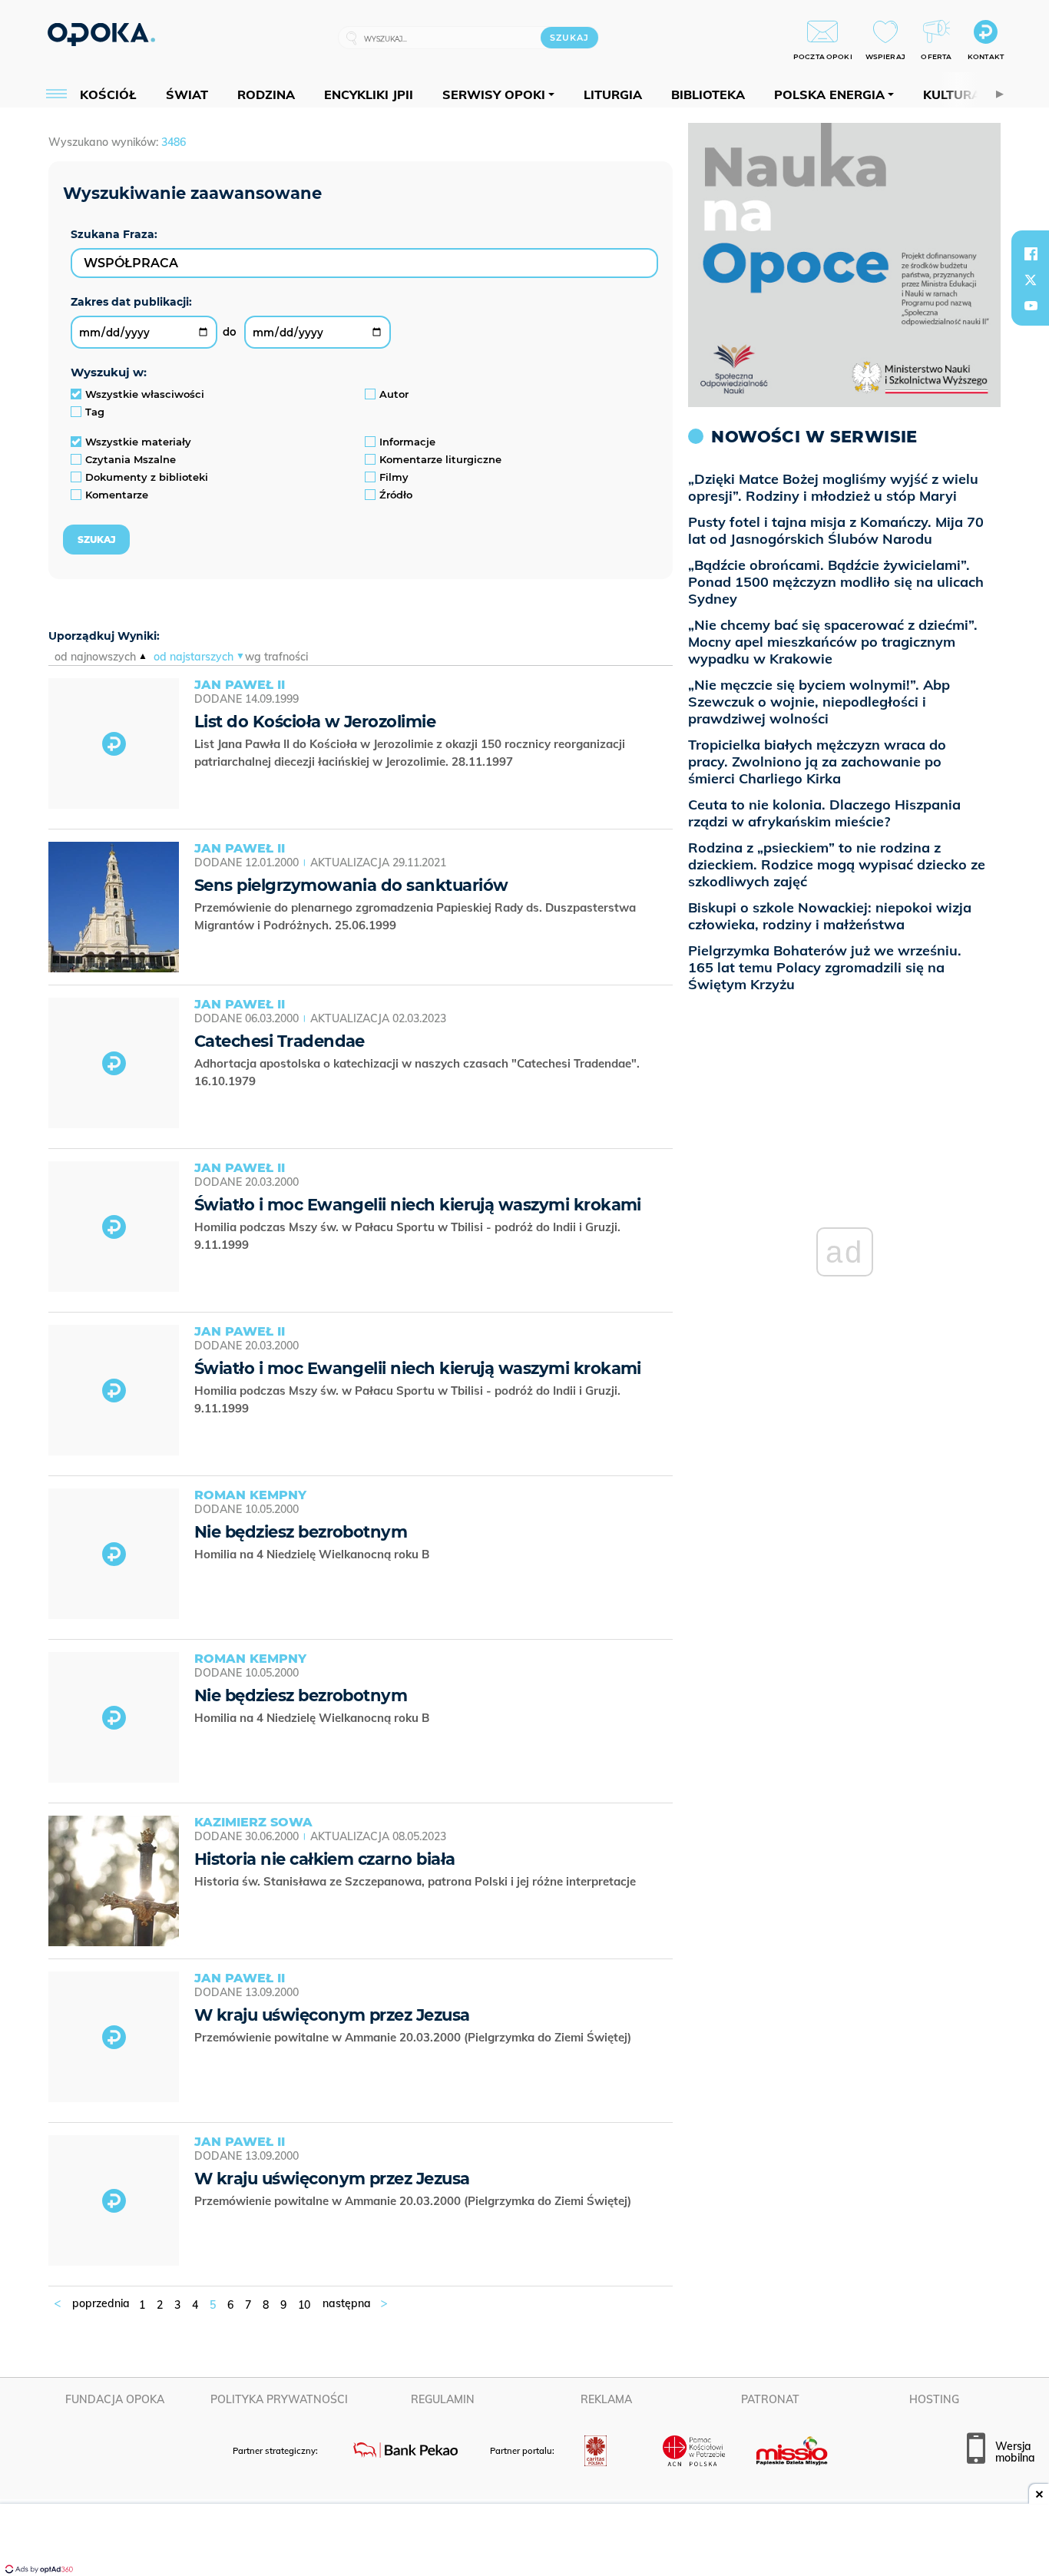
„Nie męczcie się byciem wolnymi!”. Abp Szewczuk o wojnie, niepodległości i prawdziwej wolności (819, 702)
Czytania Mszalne (131, 459)
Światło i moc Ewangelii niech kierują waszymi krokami (418, 1205)
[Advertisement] (524, 2541)
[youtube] (1031, 306)
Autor (394, 394)
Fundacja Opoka (115, 2399)
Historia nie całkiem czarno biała (325, 1859)
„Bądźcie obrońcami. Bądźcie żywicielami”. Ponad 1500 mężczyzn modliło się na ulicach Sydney (836, 582)
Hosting (934, 2399)
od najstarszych (194, 657)
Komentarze (117, 495)
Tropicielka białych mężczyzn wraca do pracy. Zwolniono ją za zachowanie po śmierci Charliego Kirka (817, 762)
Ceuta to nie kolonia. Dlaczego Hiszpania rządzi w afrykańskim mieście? (824, 813)
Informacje (407, 442)
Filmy (394, 477)
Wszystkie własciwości (145, 394)
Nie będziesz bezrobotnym (301, 1532)
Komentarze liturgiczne (440, 459)
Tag (95, 412)
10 (304, 2305)
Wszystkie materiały (138, 442)
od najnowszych (95, 657)
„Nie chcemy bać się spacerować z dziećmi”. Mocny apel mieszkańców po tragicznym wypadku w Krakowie (833, 642)
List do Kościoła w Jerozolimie (315, 722)
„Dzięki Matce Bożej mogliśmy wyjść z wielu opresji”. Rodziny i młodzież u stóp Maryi (833, 487)
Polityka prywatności (279, 2399)
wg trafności (276, 657)
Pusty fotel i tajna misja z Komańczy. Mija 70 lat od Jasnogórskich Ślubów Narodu (836, 530)
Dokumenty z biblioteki (147, 477)
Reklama (606, 2399)
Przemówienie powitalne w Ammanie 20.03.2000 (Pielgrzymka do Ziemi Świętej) (414, 2037)
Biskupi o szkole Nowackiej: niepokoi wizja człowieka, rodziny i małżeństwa (830, 916)
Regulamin (443, 2399)
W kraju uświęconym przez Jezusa (332, 2015)
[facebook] (1031, 253)
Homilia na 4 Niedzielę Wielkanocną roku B (313, 1554)
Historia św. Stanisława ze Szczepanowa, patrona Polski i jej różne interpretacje (417, 1881)
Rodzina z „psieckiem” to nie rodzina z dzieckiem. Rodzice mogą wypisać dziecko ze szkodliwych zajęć (837, 864)
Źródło (396, 495)
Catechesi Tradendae (280, 1041)
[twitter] (1031, 280)
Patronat (770, 2399)
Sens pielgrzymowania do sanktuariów (351, 885)
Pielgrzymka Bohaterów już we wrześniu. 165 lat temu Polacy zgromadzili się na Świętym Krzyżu (825, 967)
